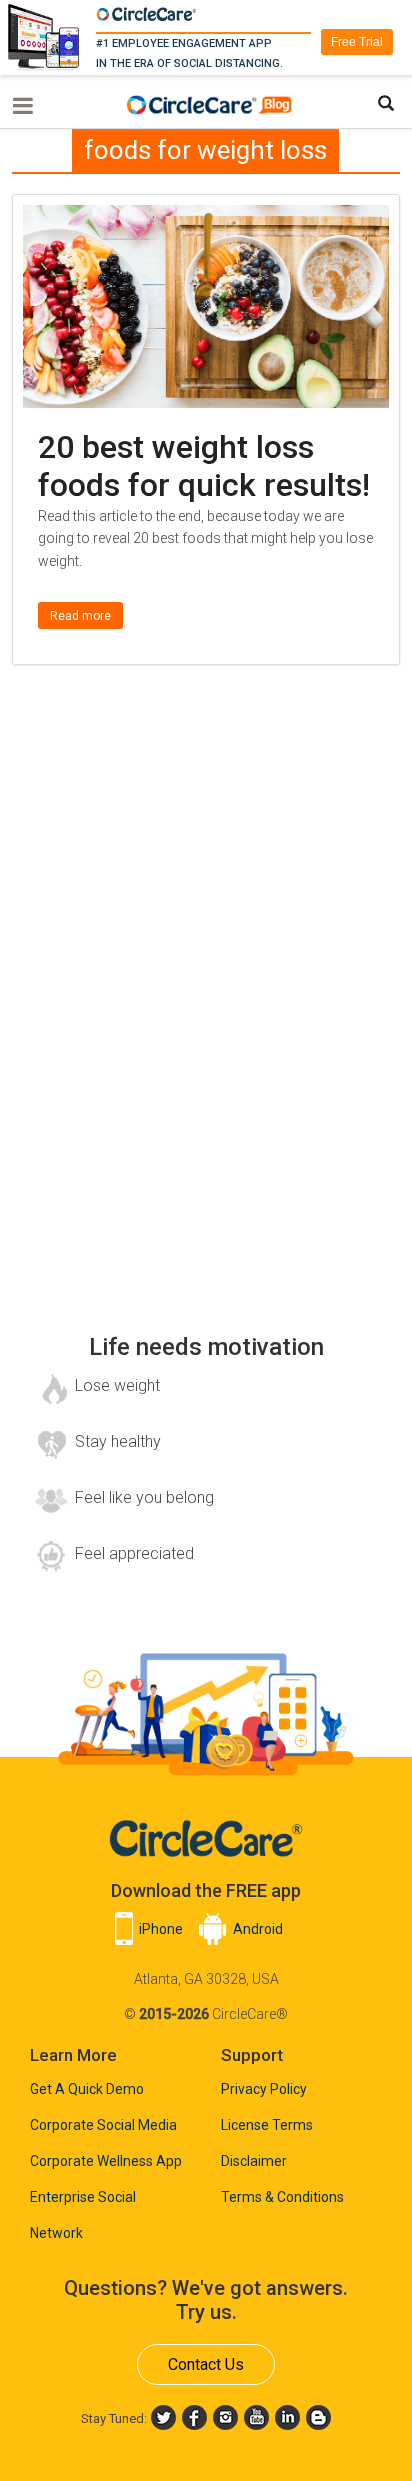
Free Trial (357, 42)
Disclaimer (254, 2161)
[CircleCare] (211, 102)
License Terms (267, 2125)
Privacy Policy (264, 2089)
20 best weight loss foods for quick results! (204, 466)
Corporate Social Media (103, 2125)
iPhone (161, 1929)
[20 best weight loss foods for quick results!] (205, 217)
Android (258, 1929)
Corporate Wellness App (106, 2161)
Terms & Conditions (282, 2197)
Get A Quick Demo (87, 2089)
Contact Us (206, 2364)
